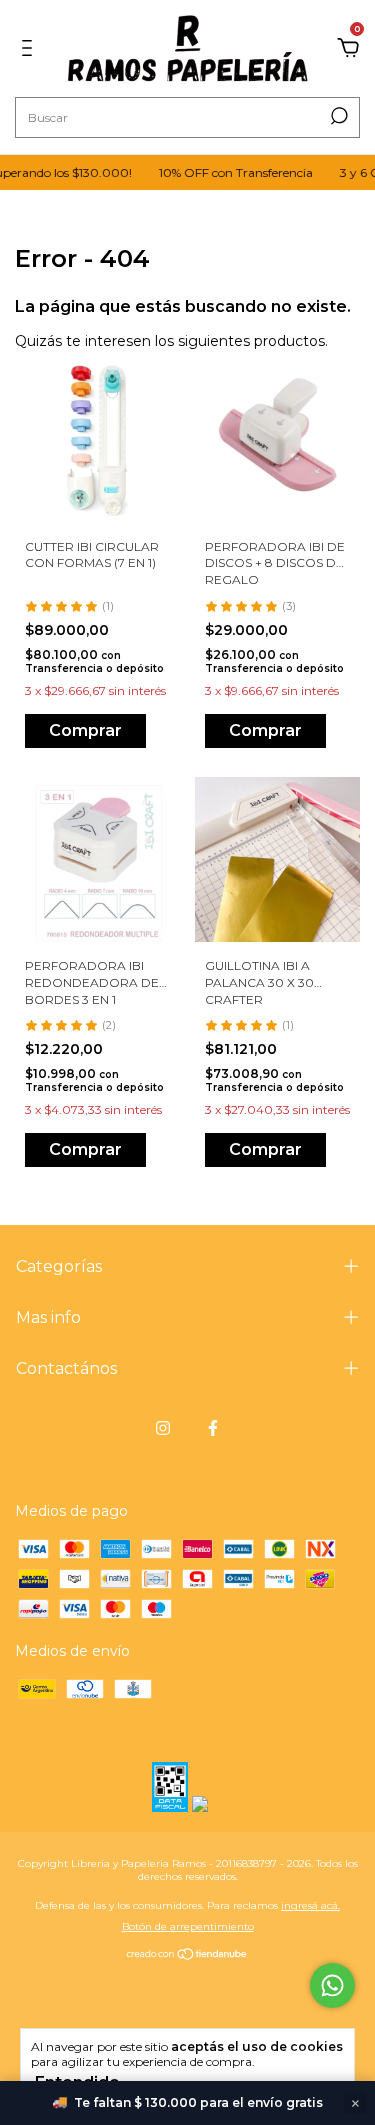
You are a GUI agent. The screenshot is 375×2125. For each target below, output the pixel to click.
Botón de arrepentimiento (188, 1926)
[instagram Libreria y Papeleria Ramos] (163, 1428)
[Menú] (30, 49)
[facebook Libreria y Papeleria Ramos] (213, 1428)
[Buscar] (337, 116)
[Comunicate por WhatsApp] (332, 1985)
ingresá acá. (310, 1905)
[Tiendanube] (187, 1955)
